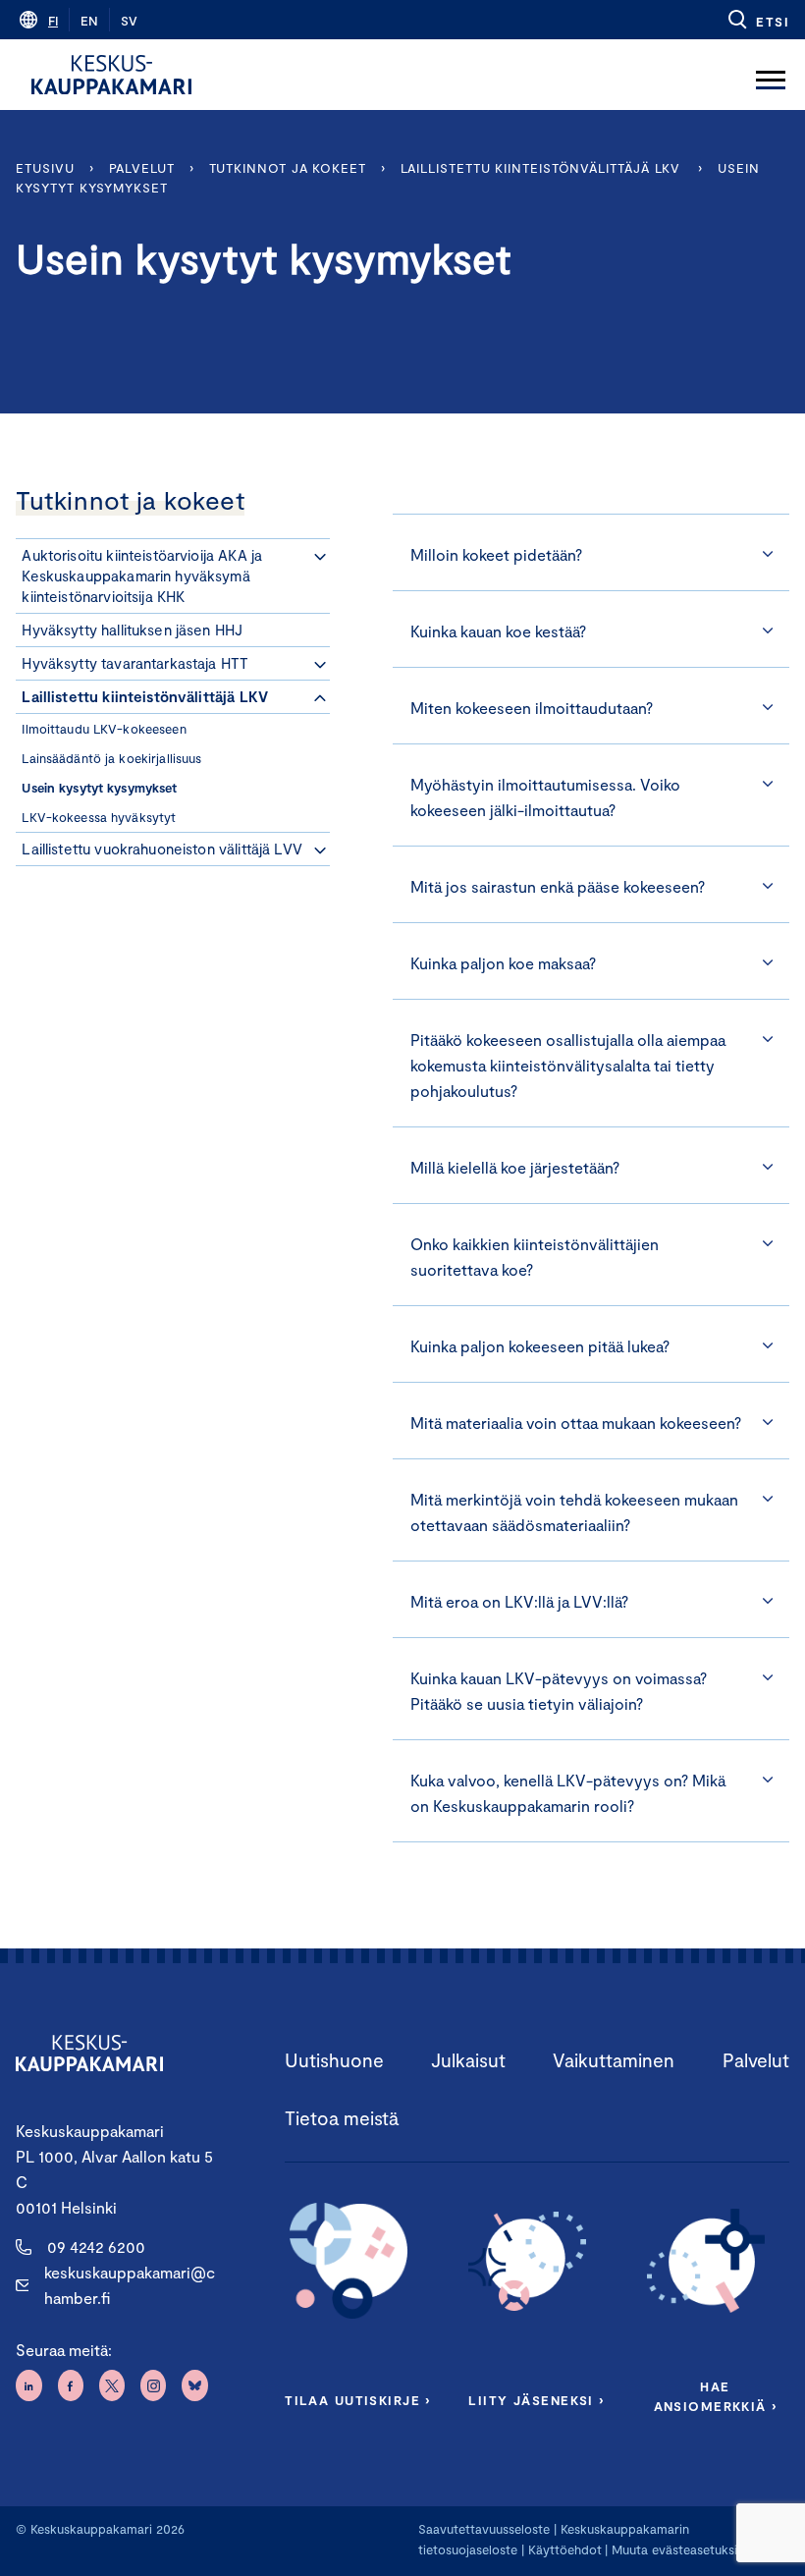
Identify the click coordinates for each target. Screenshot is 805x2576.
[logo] (111, 75)
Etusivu (45, 168)
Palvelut (142, 168)
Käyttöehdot (565, 2549)
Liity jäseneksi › (536, 2400)
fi (53, 21)
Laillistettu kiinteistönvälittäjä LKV (542, 168)
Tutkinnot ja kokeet (288, 168)
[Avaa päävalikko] (771, 75)
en (89, 21)
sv (129, 21)
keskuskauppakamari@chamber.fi (130, 2285)
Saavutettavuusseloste (484, 2529)
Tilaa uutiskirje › (358, 2400)
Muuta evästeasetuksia (678, 2549)
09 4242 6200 (96, 2247)
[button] (757, 20)
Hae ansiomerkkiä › (716, 2396)
